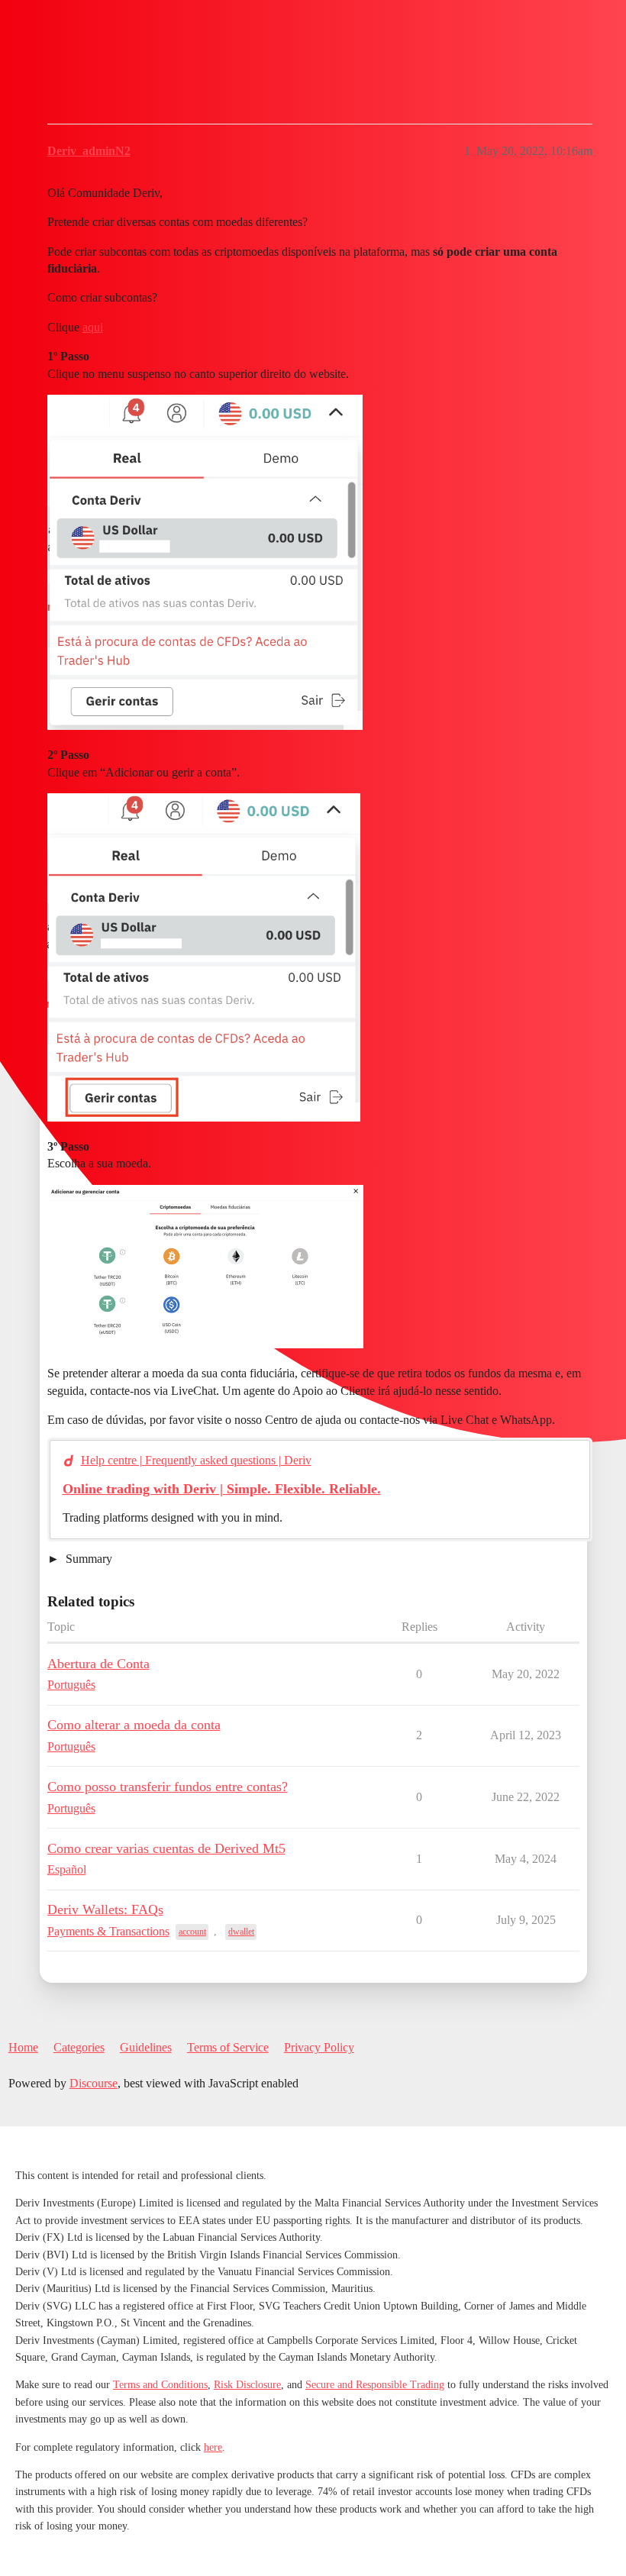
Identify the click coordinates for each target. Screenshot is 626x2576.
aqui (93, 327)
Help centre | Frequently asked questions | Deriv (196, 1460)
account (192, 1932)
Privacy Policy (319, 2047)
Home (23, 2047)
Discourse (94, 2083)
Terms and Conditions (160, 2385)
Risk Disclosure (247, 2385)
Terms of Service (228, 2047)
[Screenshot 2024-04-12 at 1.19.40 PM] (204, 957)
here (213, 2447)
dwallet (241, 1932)
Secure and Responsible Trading (375, 2385)
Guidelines (146, 2047)
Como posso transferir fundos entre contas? (168, 1787)
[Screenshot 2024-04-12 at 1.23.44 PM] (205, 1267)
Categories (79, 2047)
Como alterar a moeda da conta (134, 1725)
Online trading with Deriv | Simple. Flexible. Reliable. (222, 1489)
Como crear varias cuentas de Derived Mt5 (166, 1848)
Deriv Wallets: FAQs (105, 1909)
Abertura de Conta (98, 1664)
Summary (87, 1559)
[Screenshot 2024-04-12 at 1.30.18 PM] (205, 562)
